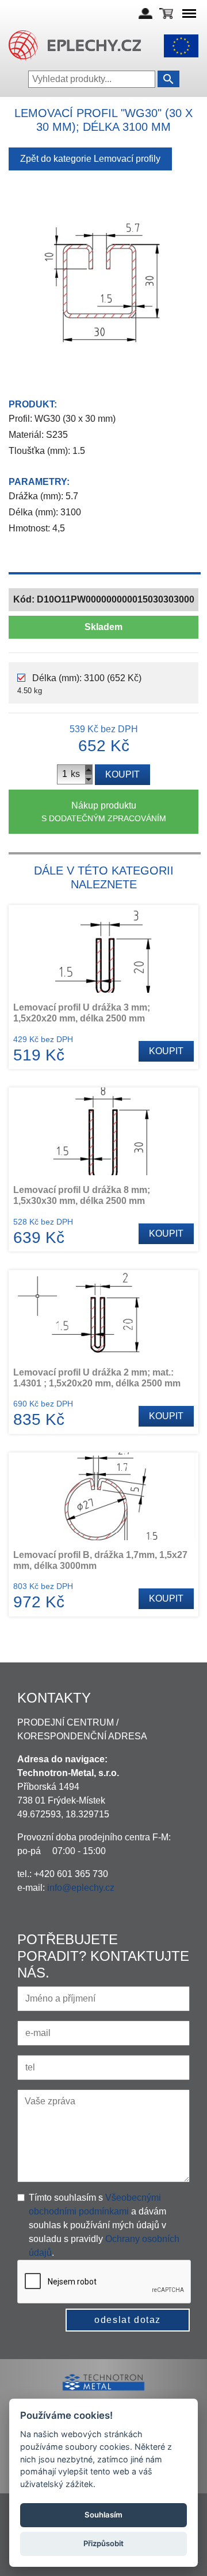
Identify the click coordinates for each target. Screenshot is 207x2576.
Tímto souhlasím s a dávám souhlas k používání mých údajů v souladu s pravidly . (104, 2225)
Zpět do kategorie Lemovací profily (90, 159)
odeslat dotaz (128, 2320)
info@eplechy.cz (81, 1888)
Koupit (122, 774)
